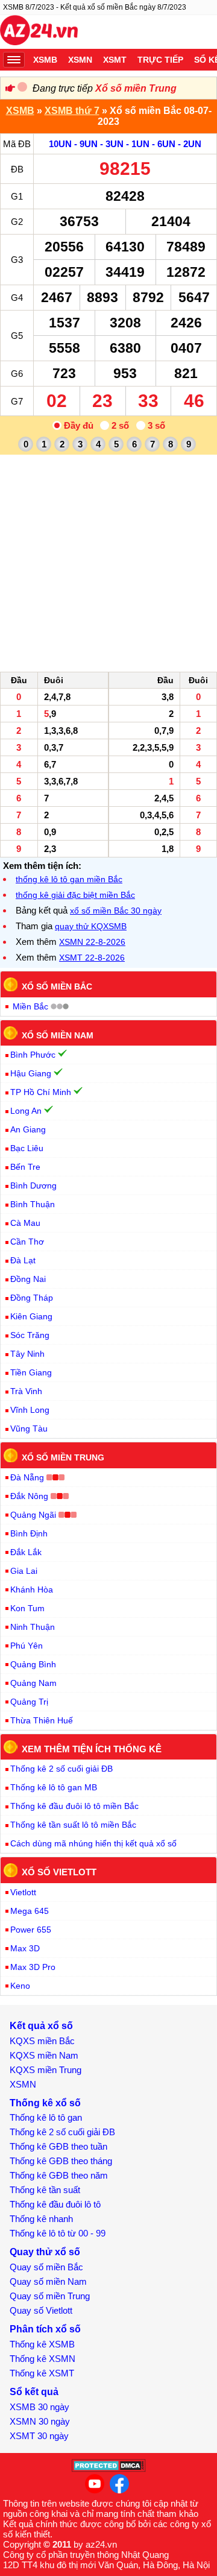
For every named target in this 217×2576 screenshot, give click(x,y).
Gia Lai (24, 1571)
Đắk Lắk (26, 1552)
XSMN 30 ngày (40, 2421)
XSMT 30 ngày (39, 2436)
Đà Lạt (23, 1260)
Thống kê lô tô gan (46, 2117)
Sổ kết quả (34, 2392)
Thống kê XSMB (42, 2344)
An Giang (28, 1129)
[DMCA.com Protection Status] (109, 2469)
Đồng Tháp (32, 1298)
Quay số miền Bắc (46, 2267)
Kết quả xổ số (41, 2026)
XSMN (80, 60)
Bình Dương (33, 1185)
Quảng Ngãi (33, 1515)
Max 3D (25, 1948)
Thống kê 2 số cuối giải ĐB (61, 1769)
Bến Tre (25, 1167)
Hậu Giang (31, 1073)
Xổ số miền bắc (57, 987)
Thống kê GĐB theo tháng (61, 2161)
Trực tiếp (160, 60)
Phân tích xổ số (45, 2329)
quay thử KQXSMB (91, 926)
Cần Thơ (27, 1242)
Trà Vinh (26, 1391)
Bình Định (29, 1533)
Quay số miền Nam (48, 2281)
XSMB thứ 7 (72, 111)
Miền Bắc (30, 1006)
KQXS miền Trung (46, 2070)
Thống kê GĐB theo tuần (58, 2146)
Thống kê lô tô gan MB (54, 1787)
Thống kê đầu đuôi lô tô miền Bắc (74, 1806)
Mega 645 (30, 1911)
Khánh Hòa (32, 1589)
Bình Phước (33, 1055)
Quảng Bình (33, 1664)
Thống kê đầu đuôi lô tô (55, 2204)
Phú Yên (27, 1646)
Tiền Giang (31, 1372)
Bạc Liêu (27, 1148)
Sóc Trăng (30, 1335)
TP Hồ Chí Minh (41, 1092)
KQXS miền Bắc (42, 2041)
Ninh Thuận (33, 1627)
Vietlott (23, 1892)
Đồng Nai (28, 1279)
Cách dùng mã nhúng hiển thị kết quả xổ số (93, 1843)
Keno (20, 1986)
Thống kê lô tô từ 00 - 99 (58, 2233)
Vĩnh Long (30, 1410)
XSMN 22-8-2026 (92, 942)
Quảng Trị (29, 1702)
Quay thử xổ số (45, 2252)
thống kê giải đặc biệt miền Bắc (75, 895)
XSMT (115, 60)
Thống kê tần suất (45, 2190)
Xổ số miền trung (63, 1457)
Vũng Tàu (29, 1428)
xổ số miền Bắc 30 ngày (116, 911)
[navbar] (14, 60)
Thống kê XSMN (42, 2359)
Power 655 (31, 1930)
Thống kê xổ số (45, 2103)
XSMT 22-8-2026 (92, 958)
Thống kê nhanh (41, 2219)
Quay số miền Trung (50, 2296)
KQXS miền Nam (44, 2055)
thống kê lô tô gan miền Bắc (69, 879)
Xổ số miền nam (58, 1035)
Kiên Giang (31, 1316)
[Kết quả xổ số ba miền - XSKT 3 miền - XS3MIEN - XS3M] (39, 32)
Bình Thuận (33, 1204)
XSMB (45, 60)
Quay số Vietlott (41, 2310)
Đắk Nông (29, 1496)
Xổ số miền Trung (136, 88)
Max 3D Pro (33, 1967)
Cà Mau (25, 1223)
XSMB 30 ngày (39, 2407)
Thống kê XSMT (42, 2373)
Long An (26, 1111)
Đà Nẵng (27, 1477)
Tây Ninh (27, 1354)
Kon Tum (27, 1608)
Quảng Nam (33, 1683)
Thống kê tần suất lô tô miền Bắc (73, 1825)
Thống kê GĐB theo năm (59, 2175)
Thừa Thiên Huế (42, 1720)
